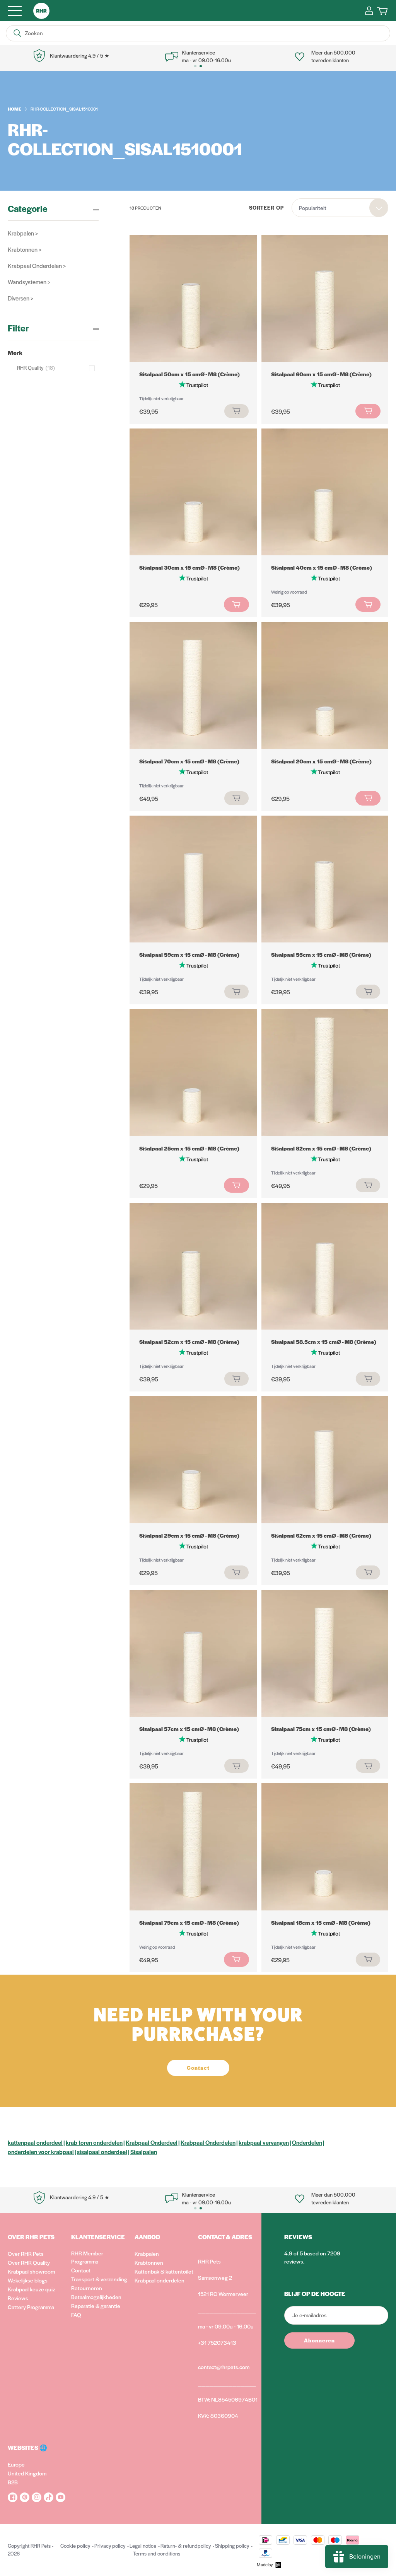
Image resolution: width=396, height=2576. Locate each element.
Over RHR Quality (29, 2262)
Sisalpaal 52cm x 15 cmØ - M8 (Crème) (189, 1342)
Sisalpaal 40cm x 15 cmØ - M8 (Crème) (322, 567)
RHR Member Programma (87, 2257)
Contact (81, 2270)
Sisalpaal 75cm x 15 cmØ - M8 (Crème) (321, 1729)
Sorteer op (266, 207)
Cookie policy (75, 2546)
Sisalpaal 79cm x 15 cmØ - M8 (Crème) (189, 1922)
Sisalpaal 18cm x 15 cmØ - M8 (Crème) (321, 1922)
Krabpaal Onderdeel (152, 2142)
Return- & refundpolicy (186, 2546)
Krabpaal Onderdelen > (37, 265)
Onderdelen (307, 2142)
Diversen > (20, 298)
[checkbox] (58, 368)
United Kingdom (27, 2473)
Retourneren (87, 2288)
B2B (13, 2482)
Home (15, 109)
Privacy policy (110, 2546)
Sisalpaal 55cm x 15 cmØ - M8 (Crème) (321, 954)
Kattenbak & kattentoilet (164, 2271)
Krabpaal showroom (31, 2271)
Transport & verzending (99, 2279)
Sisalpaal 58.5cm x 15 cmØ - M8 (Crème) (324, 1342)
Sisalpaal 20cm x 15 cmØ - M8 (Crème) (321, 761)
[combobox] (340, 208)
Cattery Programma (31, 2307)
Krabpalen (147, 2253)
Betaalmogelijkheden (96, 2297)
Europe (16, 2464)
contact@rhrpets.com (224, 2367)
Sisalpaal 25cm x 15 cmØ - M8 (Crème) (189, 1148)
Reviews (18, 2298)
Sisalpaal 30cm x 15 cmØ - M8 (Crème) (189, 567)
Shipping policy (232, 2546)
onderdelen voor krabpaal (41, 2152)
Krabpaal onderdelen (160, 2280)
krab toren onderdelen (94, 2142)
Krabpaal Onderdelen (208, 2142)
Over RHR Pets (26, 2253)
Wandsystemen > (29, 282)
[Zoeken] (17, 33)
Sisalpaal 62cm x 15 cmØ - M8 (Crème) (321, 1535)
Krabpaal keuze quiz (31, 2289)
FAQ (76, 2315)
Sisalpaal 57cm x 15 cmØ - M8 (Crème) (189, 1729)
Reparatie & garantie (96, 2306)
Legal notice (143, 2546)
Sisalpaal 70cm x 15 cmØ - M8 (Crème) (189, 761)
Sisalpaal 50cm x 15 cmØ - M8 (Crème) (189, 374)
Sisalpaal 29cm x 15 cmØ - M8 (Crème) (189, 1535)
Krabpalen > (23, 233)
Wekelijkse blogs (28, 2280)
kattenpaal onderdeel (35, 2142)
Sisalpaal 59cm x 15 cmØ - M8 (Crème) (189, 954)
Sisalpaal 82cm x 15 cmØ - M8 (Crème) (321, 1148)
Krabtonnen (149, 2262)
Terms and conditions (157, 2553)
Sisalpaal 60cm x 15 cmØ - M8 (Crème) (321, 374)
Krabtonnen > (25, 249)
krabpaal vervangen (264, 2142)
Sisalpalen (144, 2152)
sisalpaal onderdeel (102, 2152)
